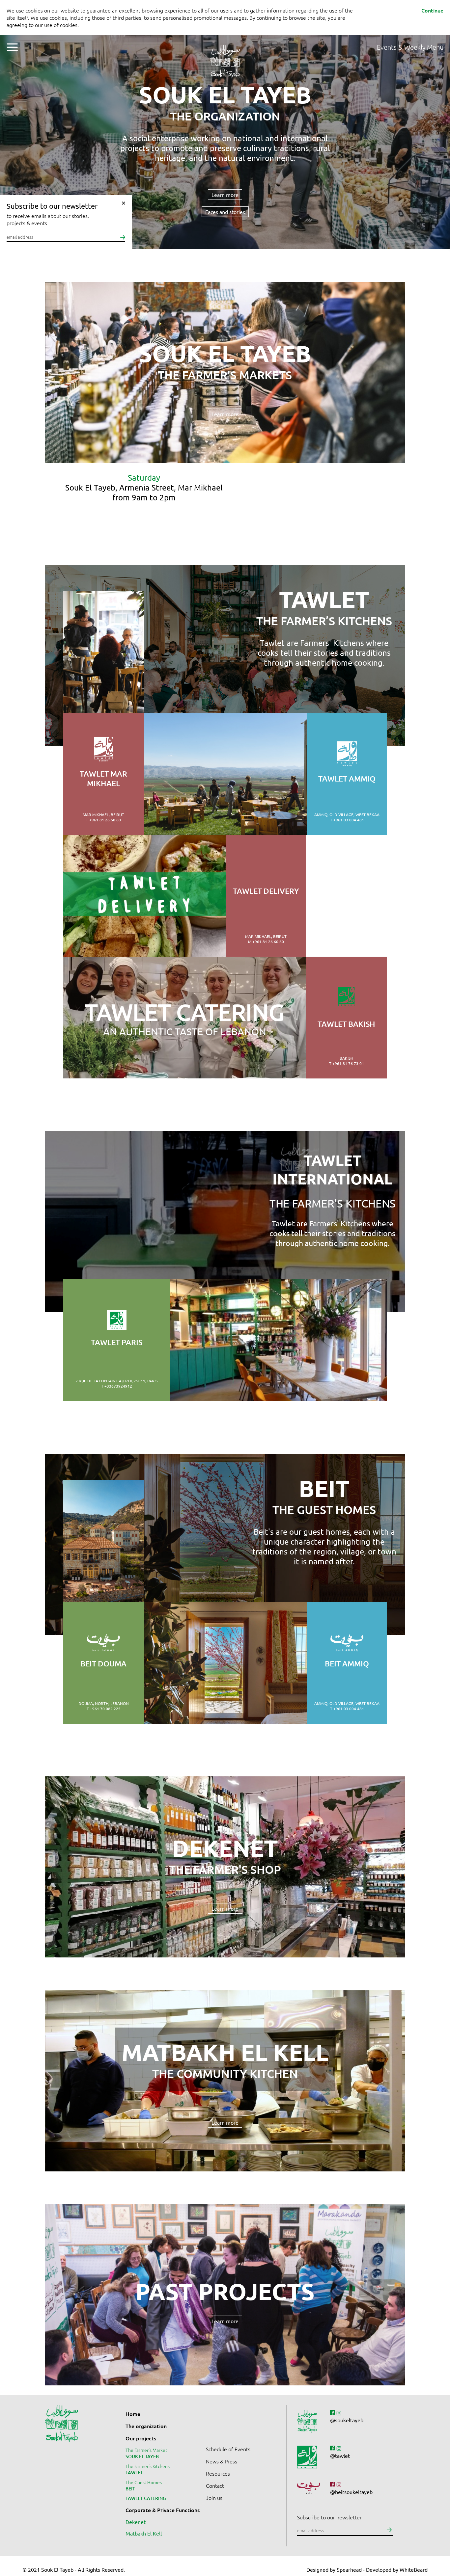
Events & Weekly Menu (410, 47)
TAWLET (134, 2472)
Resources (218, 2473)
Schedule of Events (228, 2449)
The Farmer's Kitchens (148, 2466)
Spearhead (349, 2569)
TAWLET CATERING (146, 2498)
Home (133, 2414)
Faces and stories (225, 212)
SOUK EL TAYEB (142, 2456)
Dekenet (136, 2522)
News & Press (222, 2461)
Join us (214, 2498)
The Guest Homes (144, 2482)
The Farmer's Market (146, 2450)
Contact (215, 2485)
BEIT (130, 2489)
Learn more (225, 195)
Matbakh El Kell (144, 2533)
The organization (146, 2426)
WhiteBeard (414, 2569)
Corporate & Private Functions (163, 2510)
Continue (432, 10)
